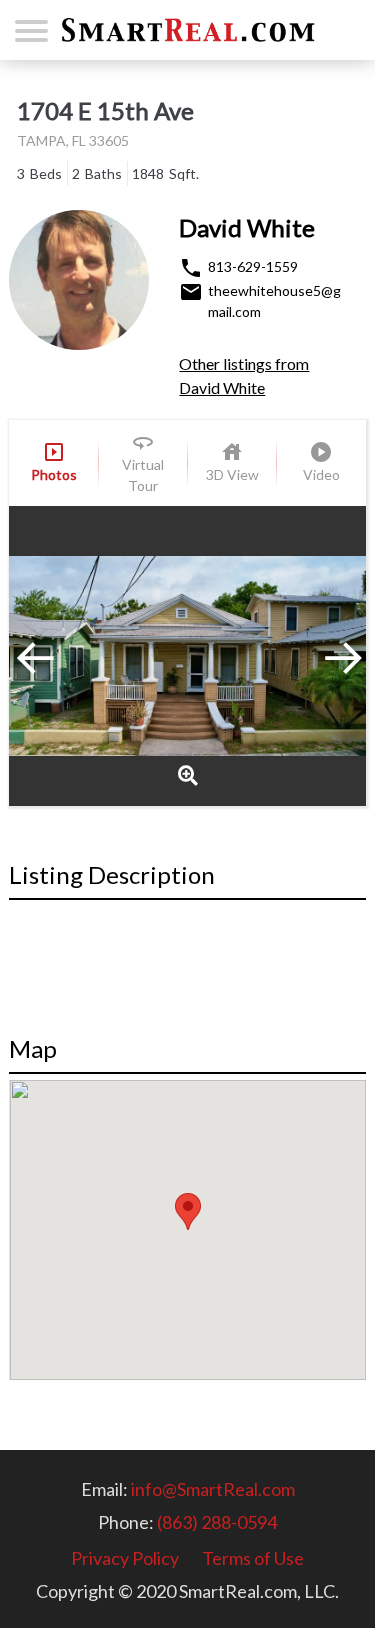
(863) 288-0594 (217, 1522)
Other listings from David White (244, 375)
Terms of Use (253, 1558)
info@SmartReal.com (213, 1489)
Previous (59, 656)
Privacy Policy (125, 1558)
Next (316, 656)
